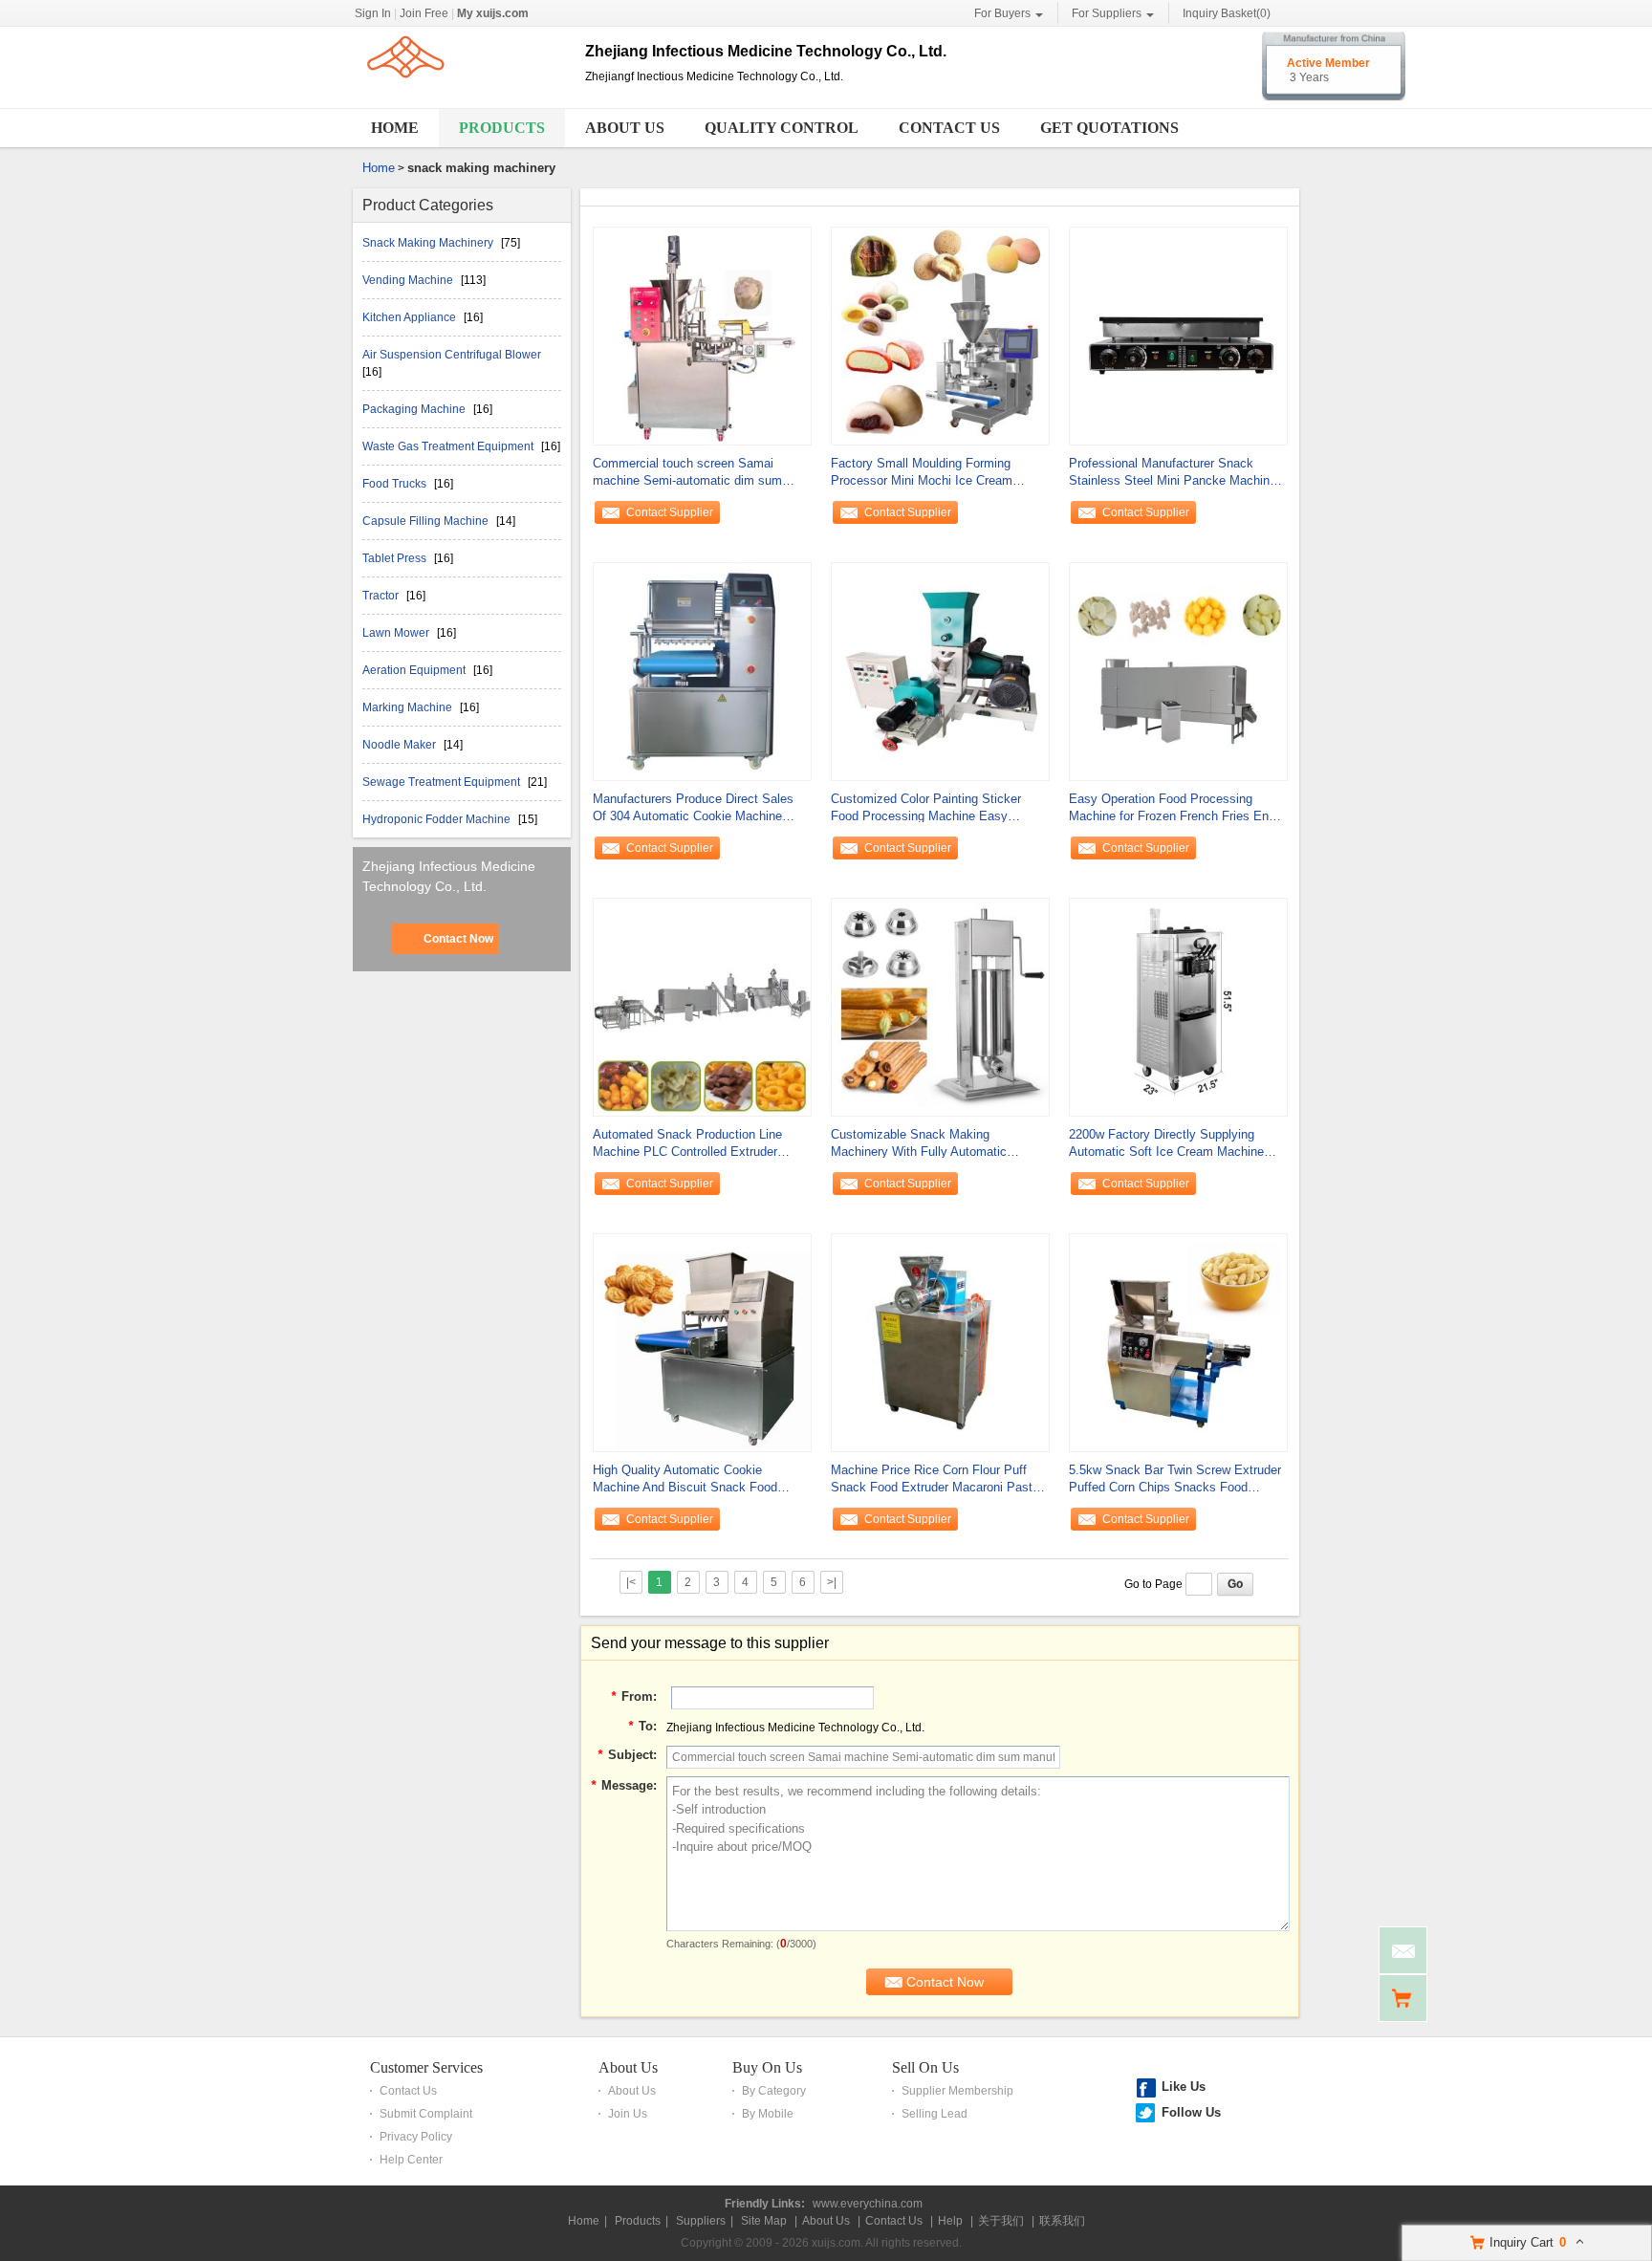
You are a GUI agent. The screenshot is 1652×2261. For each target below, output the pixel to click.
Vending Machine (409, 280)
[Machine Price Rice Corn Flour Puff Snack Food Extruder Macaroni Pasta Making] (940, 1341)
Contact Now (458, 939)
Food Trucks (396, 484)
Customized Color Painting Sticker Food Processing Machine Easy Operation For (926, 808)
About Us (625, 128)
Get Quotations (1109, 128)
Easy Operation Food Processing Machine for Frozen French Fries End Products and (1172, 808)
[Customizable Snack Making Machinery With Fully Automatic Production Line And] (940, 1006)
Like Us (1184, 2087)
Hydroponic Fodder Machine (438, 819)
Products (502, 128)
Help (950, 2221)
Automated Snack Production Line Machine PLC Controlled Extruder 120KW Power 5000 (687, 1144)
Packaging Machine (415, 409)
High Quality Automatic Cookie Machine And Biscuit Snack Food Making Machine (685, 1479)
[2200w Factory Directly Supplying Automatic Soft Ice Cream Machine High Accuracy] (1178, 1006)
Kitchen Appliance (411, 317)
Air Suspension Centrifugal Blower (452, 355)
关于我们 (1001, 2221)
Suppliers (701, 2221)
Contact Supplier (670, 512)
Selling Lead (935, 2114)
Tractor (382, 596)
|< (631, 1582)
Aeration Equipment (415, 670)
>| (832, 1582)
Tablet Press (396, 558)
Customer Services (426, 2067)
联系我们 (1062, 2221)
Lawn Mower (397, 633)
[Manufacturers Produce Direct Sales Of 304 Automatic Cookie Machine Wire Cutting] (702, 670)
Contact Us (949, 128)
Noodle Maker (401, 745)
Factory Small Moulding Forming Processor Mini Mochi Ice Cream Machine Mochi (922, 473)
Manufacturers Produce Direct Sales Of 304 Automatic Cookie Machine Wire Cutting (693, 808)
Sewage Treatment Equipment (443, 782)
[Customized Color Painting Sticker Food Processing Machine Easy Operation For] (940, 670)
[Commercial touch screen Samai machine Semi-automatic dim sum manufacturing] (702, 335)
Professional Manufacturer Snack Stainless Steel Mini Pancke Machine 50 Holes (1173, 473)
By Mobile (768, 2114)
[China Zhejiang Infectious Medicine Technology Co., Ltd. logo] (462, 94)
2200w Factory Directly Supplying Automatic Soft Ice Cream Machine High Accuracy (1166, 1144)
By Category (774, 2091)
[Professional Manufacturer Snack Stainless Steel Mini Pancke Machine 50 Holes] (1178, 335)
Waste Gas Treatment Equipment (449, 446)
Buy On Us (767, 2067)
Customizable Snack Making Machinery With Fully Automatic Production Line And (919, 1144)
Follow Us (1191, 2112)
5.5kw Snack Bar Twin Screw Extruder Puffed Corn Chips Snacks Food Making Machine (1175, 1479)
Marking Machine (409, 707)
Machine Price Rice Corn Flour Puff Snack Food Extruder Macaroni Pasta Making (935, 1479)
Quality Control (782, 128)
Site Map (764, 2221)
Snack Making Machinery (429, 243)
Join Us (628, 2114)
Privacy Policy (416, 2137)
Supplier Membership (957, 2091)
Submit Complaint (426, 2114)
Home (395, 128)
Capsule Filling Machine (427, 521)
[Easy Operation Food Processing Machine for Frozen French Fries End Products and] (1178, 670)
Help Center (411, 2160)
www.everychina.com (868, 2204)
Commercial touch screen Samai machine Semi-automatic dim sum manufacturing (687, 473)
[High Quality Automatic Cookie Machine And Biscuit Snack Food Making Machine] (702, 1341)
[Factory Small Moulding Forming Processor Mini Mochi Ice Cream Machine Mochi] (940, 335)
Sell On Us (925, 2067)
